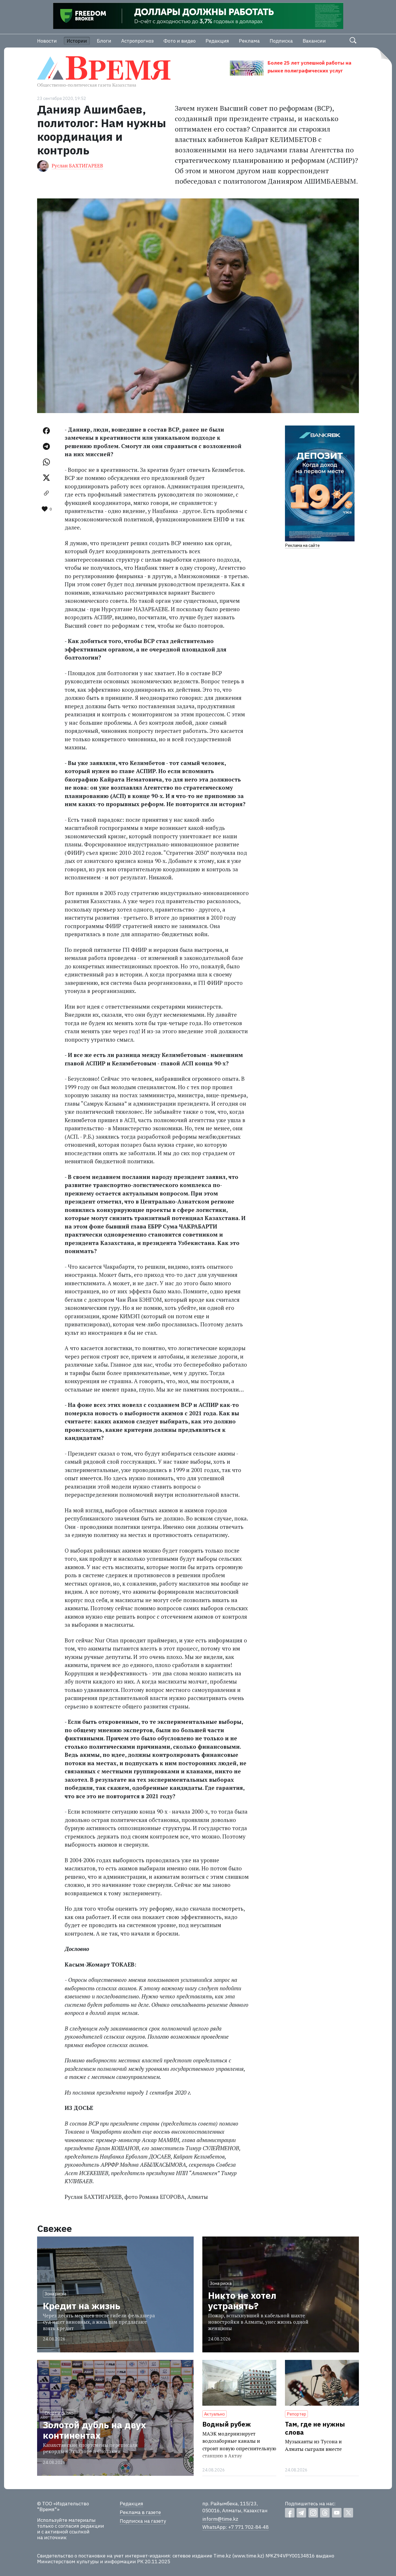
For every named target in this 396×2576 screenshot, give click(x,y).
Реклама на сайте (302, 545)
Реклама (249, 41)
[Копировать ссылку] (46, 493)
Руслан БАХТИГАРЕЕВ (77, 166)
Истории (77, 41)
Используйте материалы (66, 2520)
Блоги (104, 41)
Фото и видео (180, 41)
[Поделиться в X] (46, 478)
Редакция (217, 41)
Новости (47, 41)
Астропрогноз (137, 41)
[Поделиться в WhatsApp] (46, 462)
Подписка (281, 41)
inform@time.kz (220, 2519)
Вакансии (314, 41)
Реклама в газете (140, 2512)
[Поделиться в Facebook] (46, 431)
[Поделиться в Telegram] (46, 446)
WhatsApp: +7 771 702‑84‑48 (236, 2527)
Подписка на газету (143, 2521)
